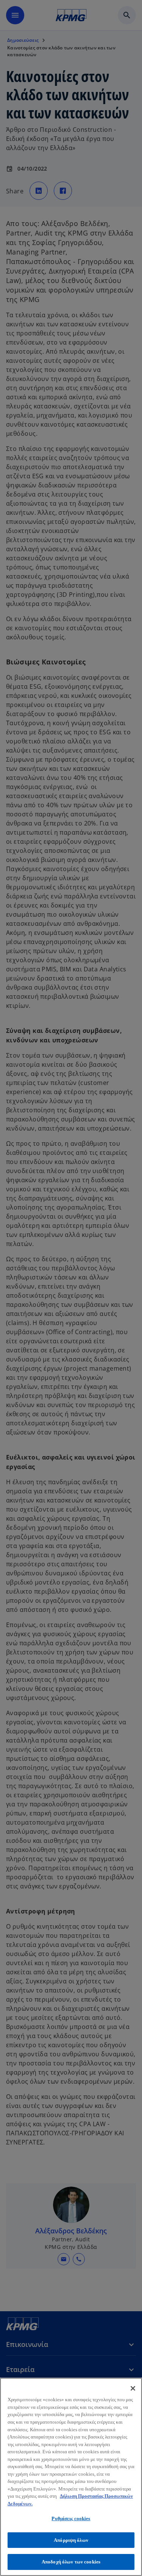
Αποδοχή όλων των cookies (71, 2562)
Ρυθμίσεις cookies (71, 2518)
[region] (71, 2477)
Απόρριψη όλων (71, 2540)
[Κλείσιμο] (133, 2388)
